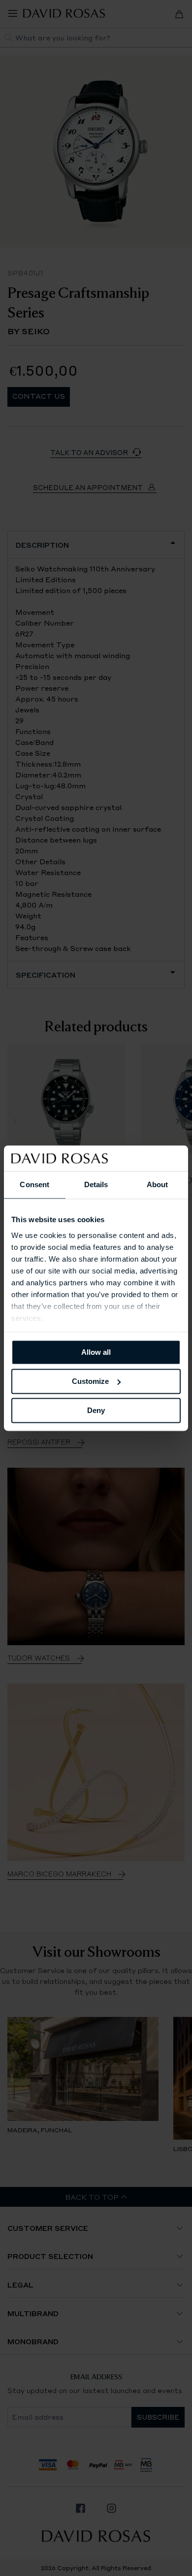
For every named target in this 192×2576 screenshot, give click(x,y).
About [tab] (158, 1184)
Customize (90, 1381)
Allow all (96, 1352)
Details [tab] (96, 1184)
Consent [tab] (34, 1184)
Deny (96, 1410)
